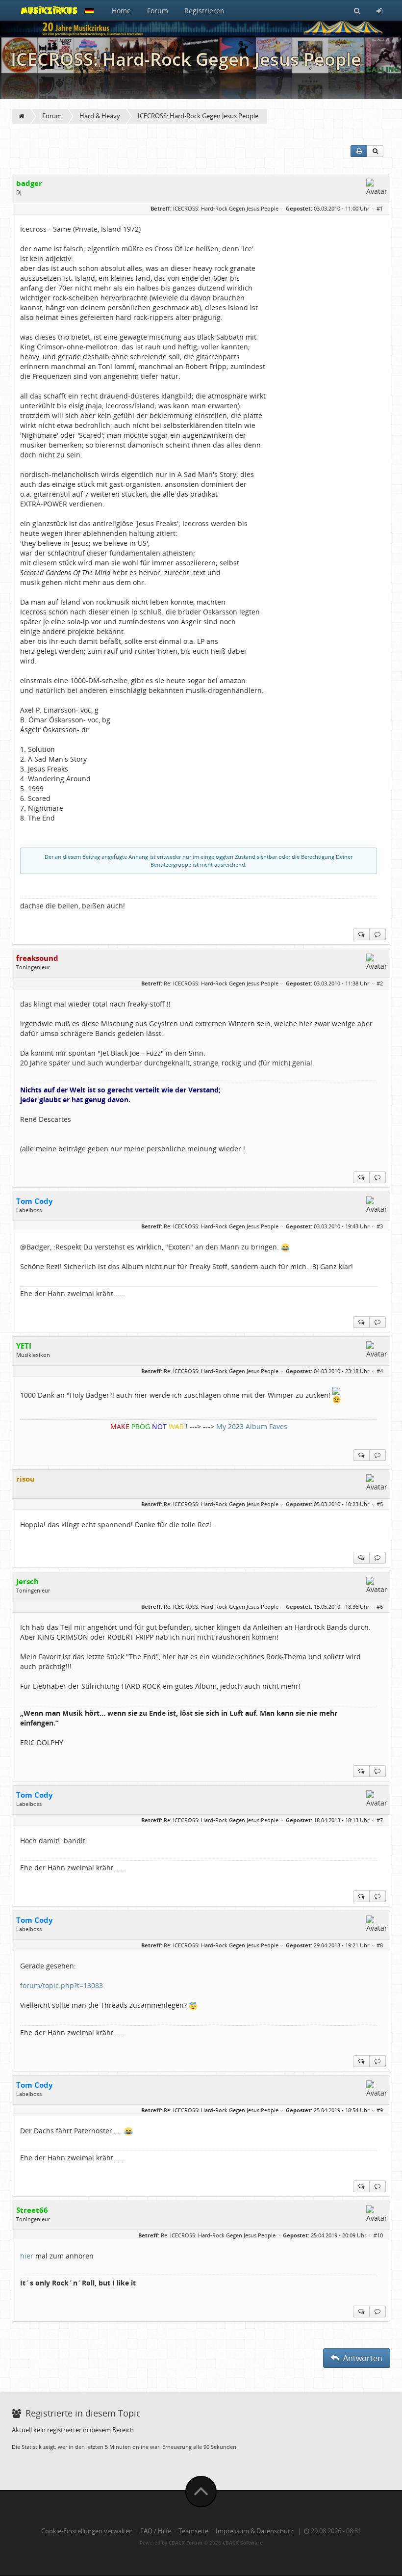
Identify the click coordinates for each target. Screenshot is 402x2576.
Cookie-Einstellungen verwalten (87, 2531)
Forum (158, 11)
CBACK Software (243, 2543)
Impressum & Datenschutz (254, 2531)
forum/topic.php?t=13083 (62, 1985)
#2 (380, 983)
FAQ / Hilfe (156, 2531)
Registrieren (204, 11)
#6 (380, 1607)
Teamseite (193, 2531)
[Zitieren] (377, 934)
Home (121, 11)
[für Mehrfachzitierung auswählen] (361, 934)
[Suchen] (357, 10)
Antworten (362, 2358)
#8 (380, 1945)
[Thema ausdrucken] (359, 151)
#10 (378, 2235)
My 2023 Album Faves (252, 1426)
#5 (380, 1504)
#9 (380, 2110)
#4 (380, 1371)
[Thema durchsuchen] (375, 151)
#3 (380, 1226)
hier (28, 2256)
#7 (380, 1820)
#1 (380, 208)
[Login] (379, 10)
